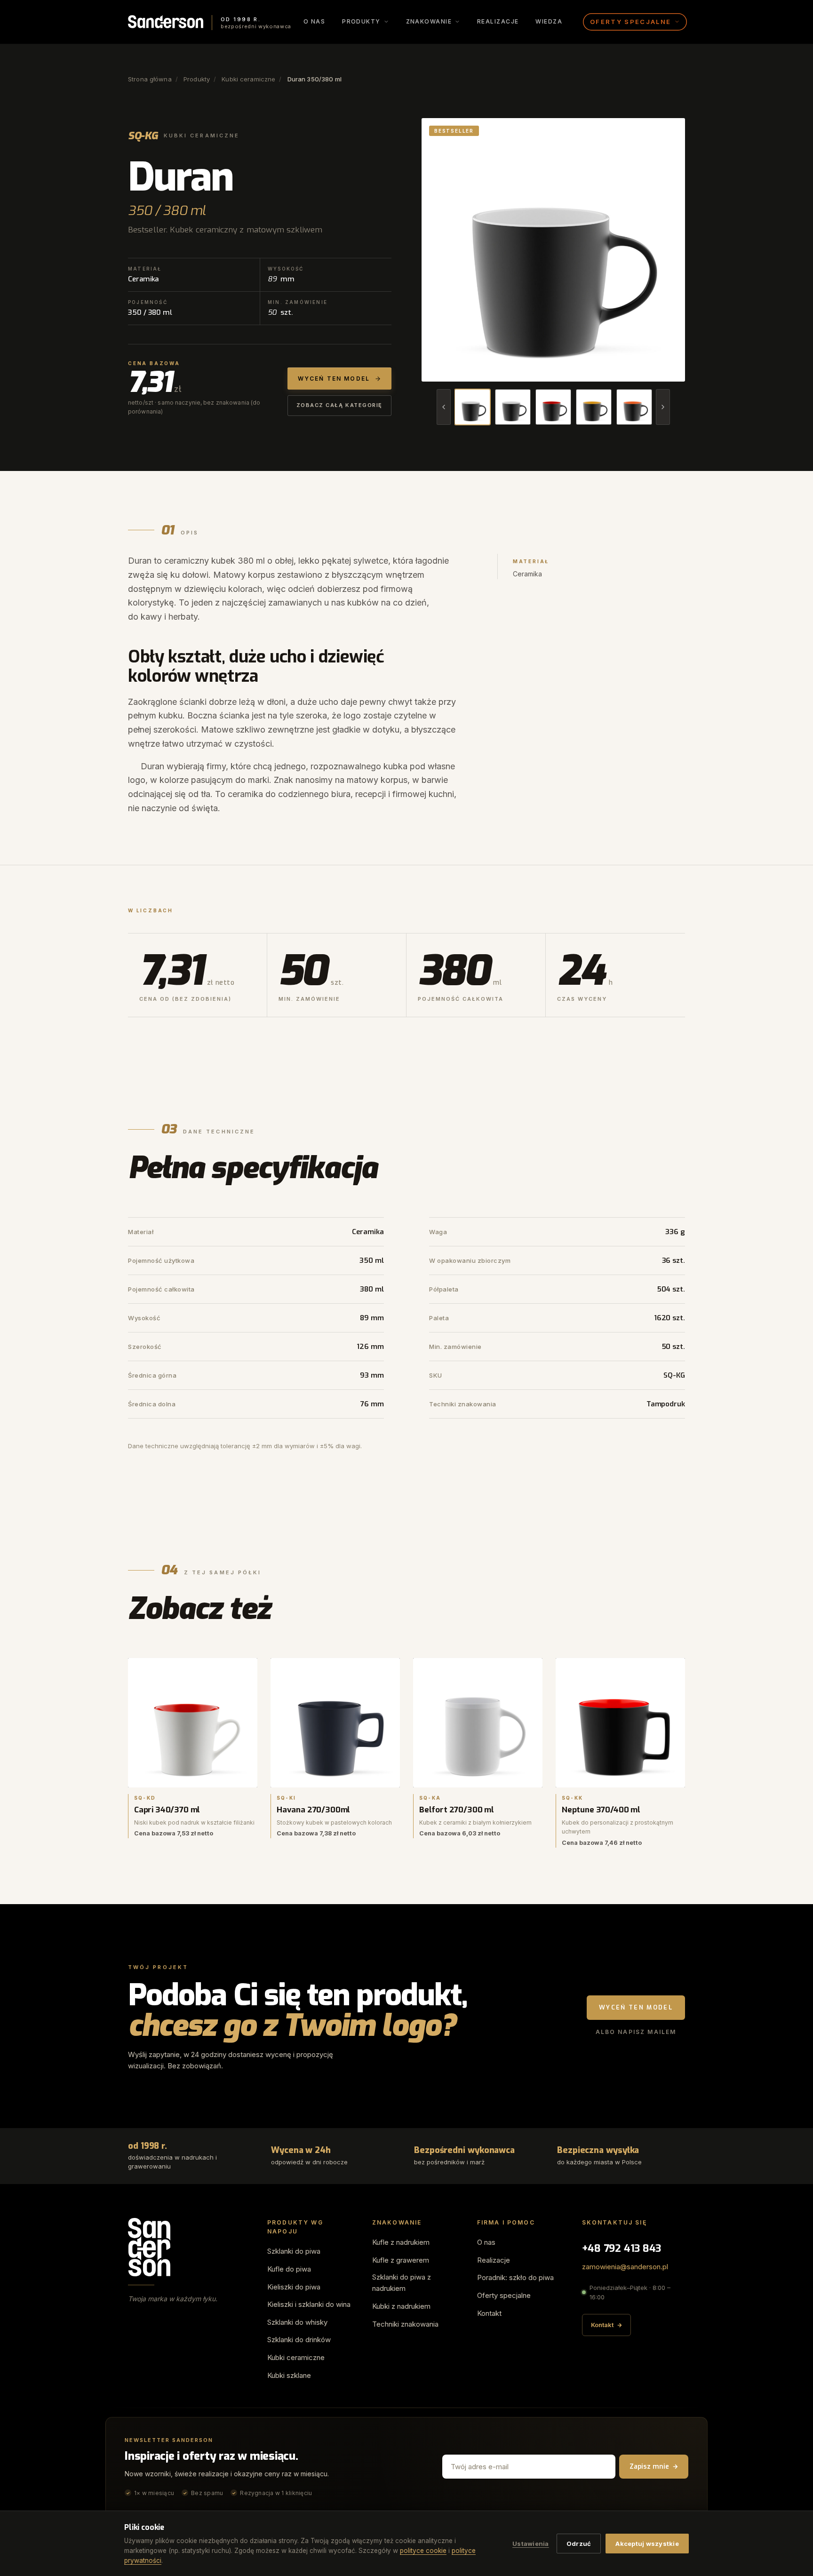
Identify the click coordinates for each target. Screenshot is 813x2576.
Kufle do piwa (289, 2269)
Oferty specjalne (504, 2295)
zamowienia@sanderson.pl (625, 2267)
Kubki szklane (289, 2375)
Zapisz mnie (649, 2467)
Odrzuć (579, 2544)
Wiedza (549, 21)
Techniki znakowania (405, 2324)
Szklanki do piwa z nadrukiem (402, 2283)
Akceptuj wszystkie (647, 2544)
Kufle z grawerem (401, 2260)
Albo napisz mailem (636, 2032)
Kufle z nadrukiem (401, 2242)
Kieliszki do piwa (294, 2287)
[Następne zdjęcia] (663, 407)
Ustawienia (531, 2544)
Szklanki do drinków (299, 2340)
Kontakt (489, 2313)
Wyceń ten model (636, 2007)
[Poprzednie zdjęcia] (444, 407)
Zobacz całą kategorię (339, 405)
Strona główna (150, 79)
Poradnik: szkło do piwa (515, 2277)
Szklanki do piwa (294, 2251)
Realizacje (498, 21)
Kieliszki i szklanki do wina (309, 2304)
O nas (314, 21)
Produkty (197, 79)
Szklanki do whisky (297, 2322)
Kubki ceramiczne (248, 79)
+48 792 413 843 (622, 2248)
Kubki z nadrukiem (401, 2306)
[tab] (472, 407)
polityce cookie (423, 2551)
